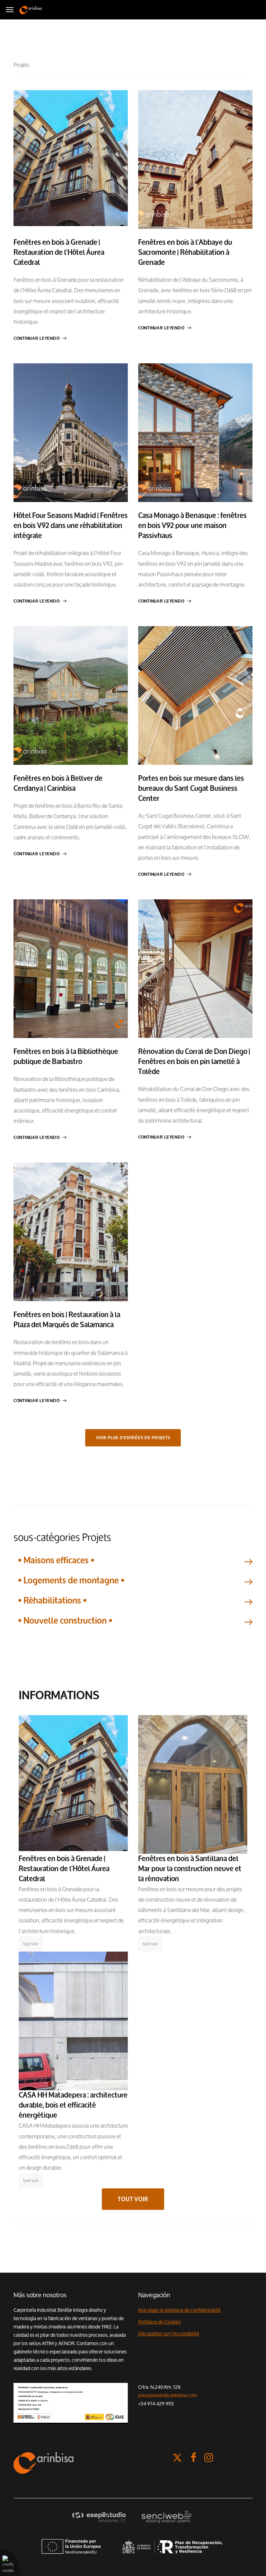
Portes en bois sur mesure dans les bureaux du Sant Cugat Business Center (191, 788)
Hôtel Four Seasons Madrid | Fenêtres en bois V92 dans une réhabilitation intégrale (70, 526)
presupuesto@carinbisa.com (168, 2395)
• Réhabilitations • (52, 1601)
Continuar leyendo (37, 338)
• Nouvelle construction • (65, 1621)
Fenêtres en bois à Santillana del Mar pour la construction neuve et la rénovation (190, 1869)
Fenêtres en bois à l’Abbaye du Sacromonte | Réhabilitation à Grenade (185, 252)
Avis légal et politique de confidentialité (179, 2310)
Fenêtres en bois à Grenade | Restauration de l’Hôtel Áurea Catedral (59, 252)
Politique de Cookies (159, 2322)
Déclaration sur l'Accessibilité (169, 2334)
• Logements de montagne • (71, 1580)
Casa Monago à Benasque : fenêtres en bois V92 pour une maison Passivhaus (192, 526)
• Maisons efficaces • (56, 1560)
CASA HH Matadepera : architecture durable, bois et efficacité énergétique (73, 2105)
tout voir (31, 1944)
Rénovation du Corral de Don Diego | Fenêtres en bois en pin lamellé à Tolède (194, 1062)
